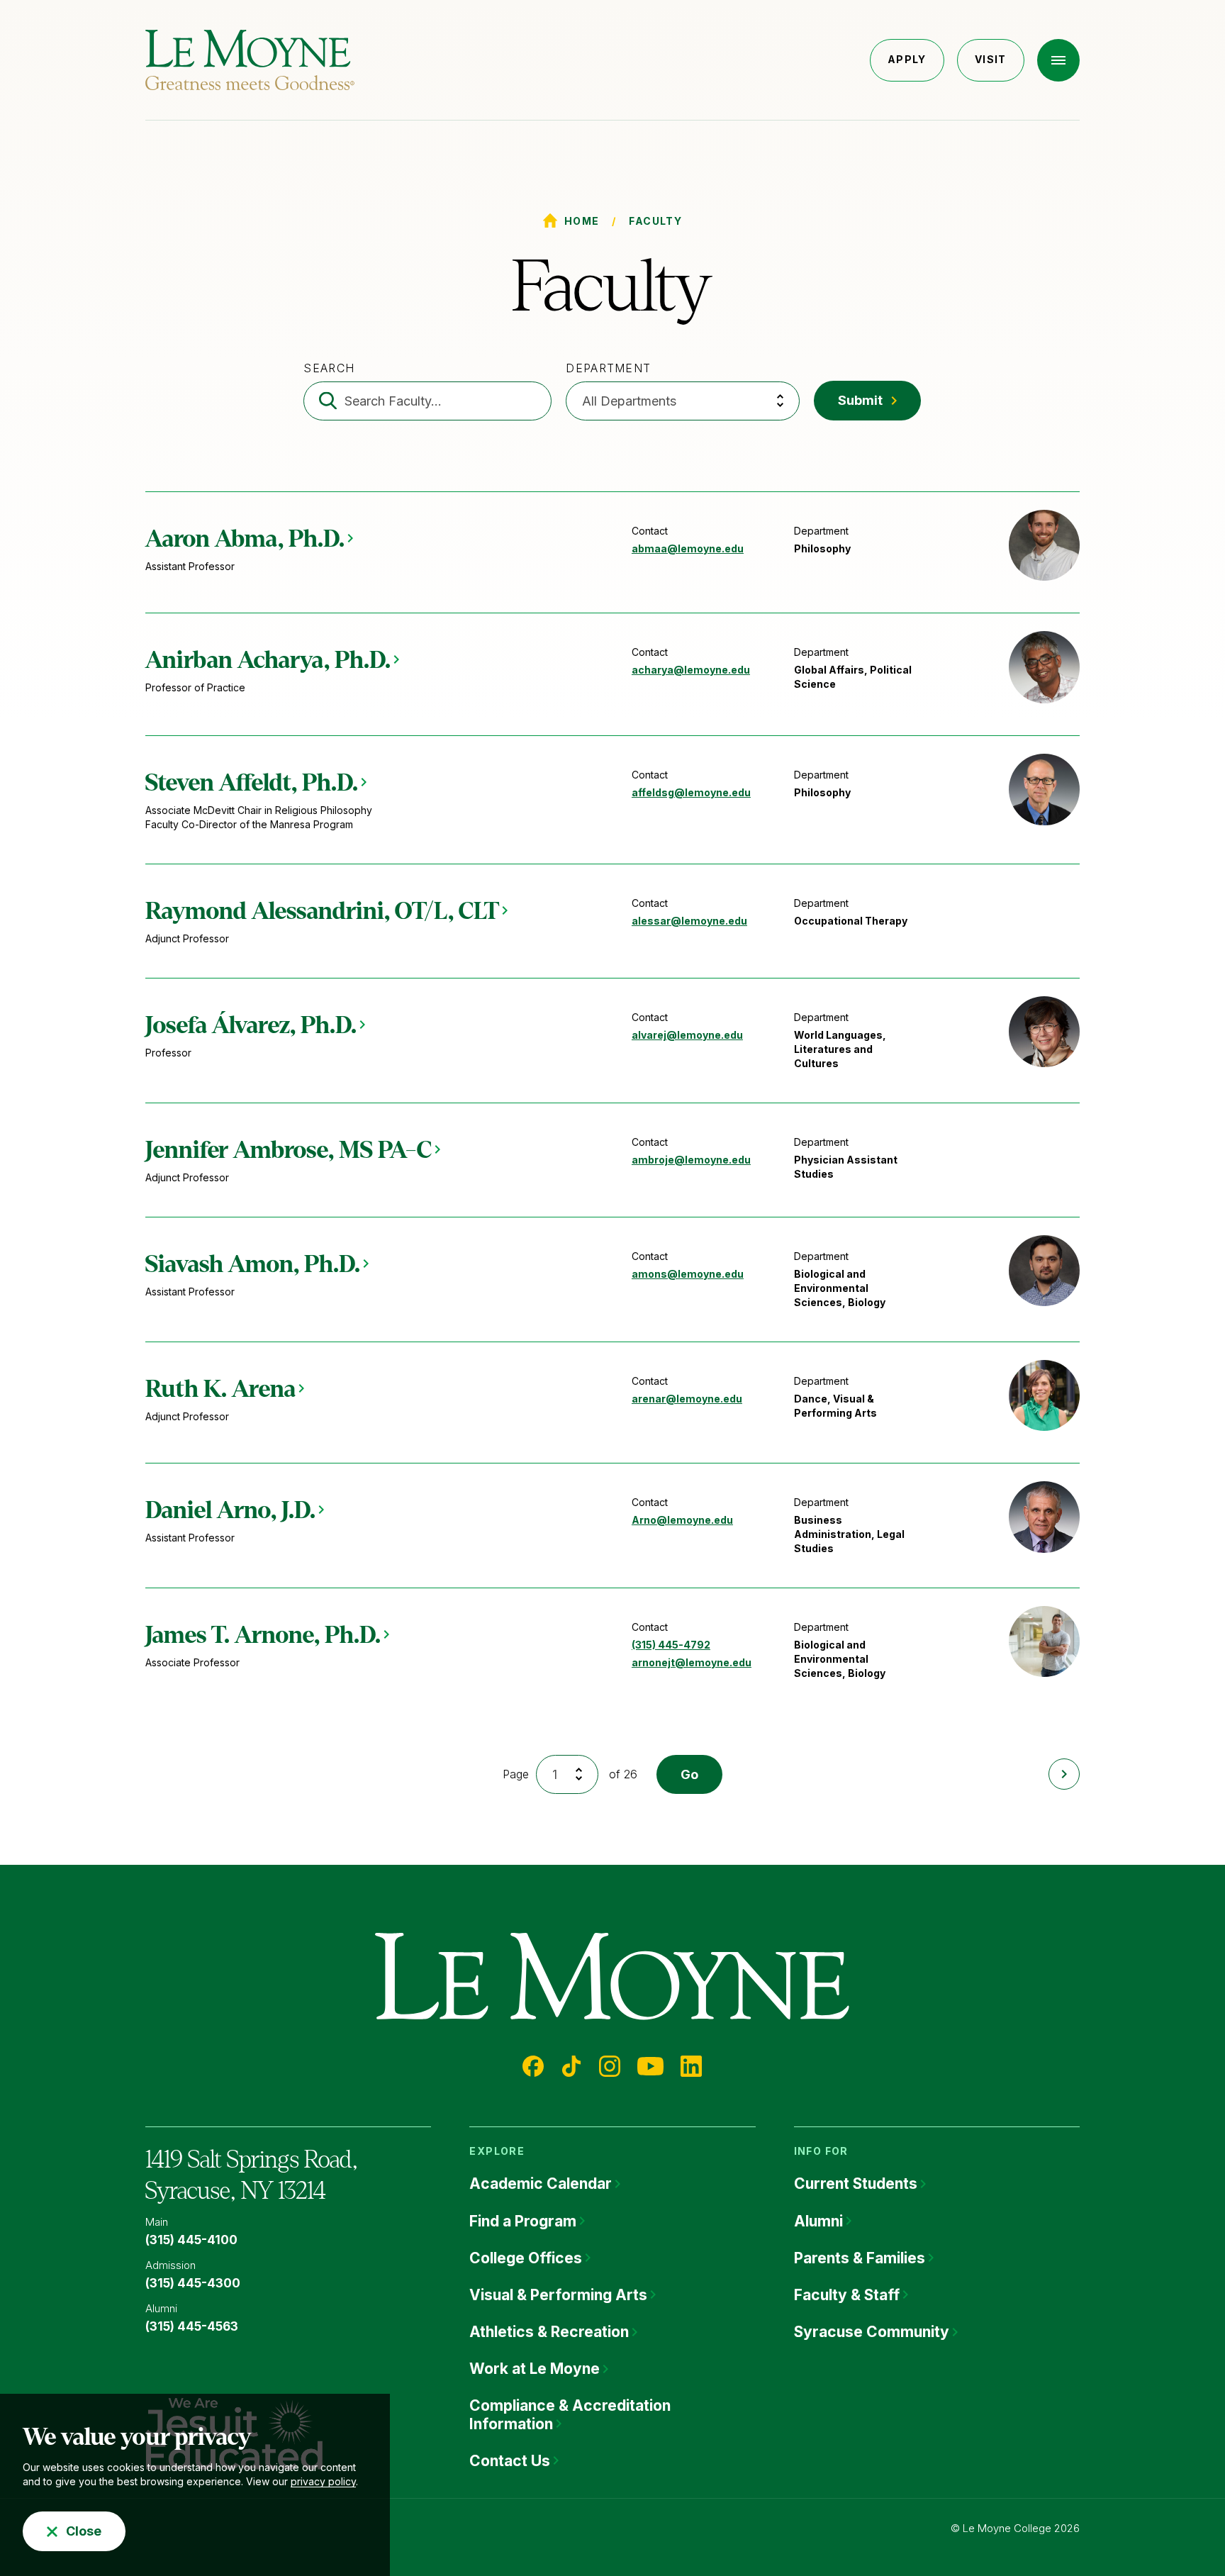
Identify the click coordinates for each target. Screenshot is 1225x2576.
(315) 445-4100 (191, 2240)
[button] (1058, 60)
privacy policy (323, 2481)
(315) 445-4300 (193, 2283)
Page (516, 1774)
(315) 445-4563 (192, 2326)
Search (329, 368)
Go (689, 1774)
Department (608, 368)
